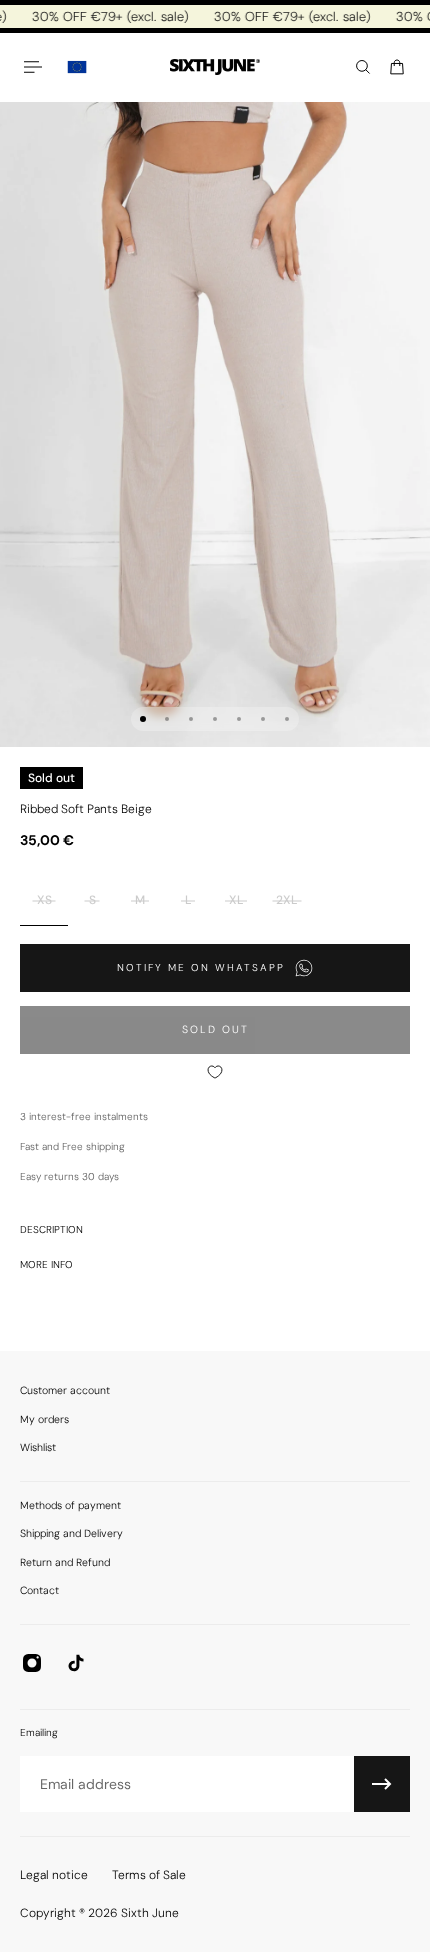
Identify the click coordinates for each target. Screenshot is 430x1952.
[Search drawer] (363, 67)
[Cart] (397, 67)
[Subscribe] (382, 1784)
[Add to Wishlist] (215, 1072)
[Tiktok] (76, 1663)
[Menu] (36, 67)
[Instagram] (32, 1663)
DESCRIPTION (51, 1229)
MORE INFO (46, 1264)
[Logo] (215, 67)
